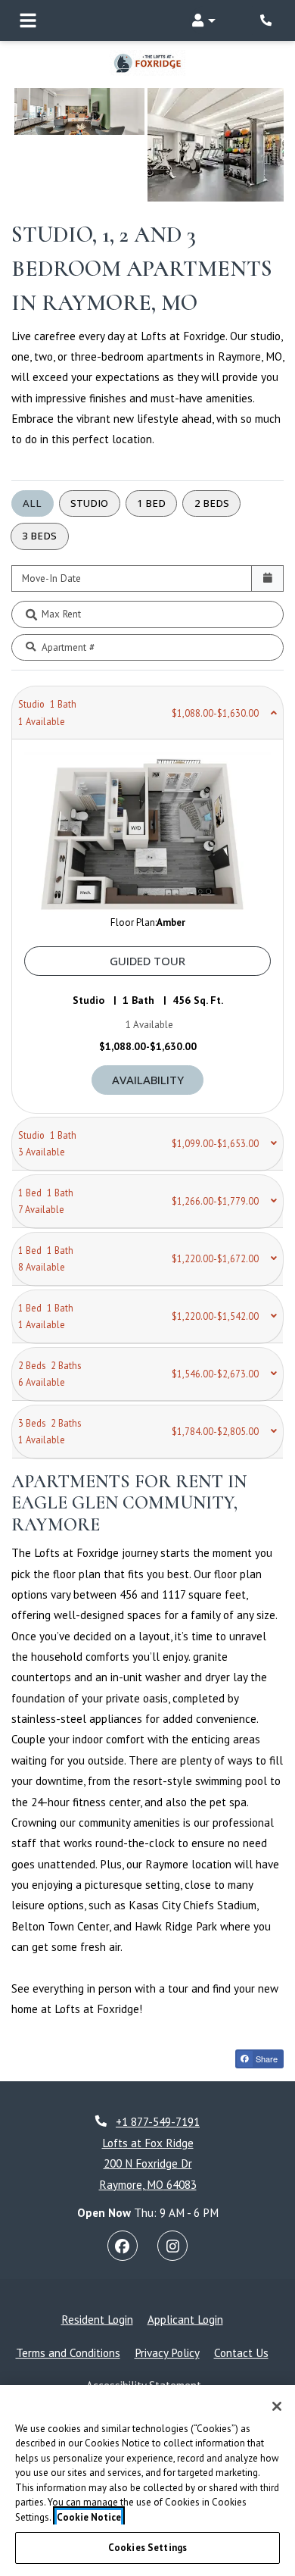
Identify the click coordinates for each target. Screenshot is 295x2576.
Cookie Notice (89, 2517)
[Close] (277, 2406)
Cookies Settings (147, 2548)
